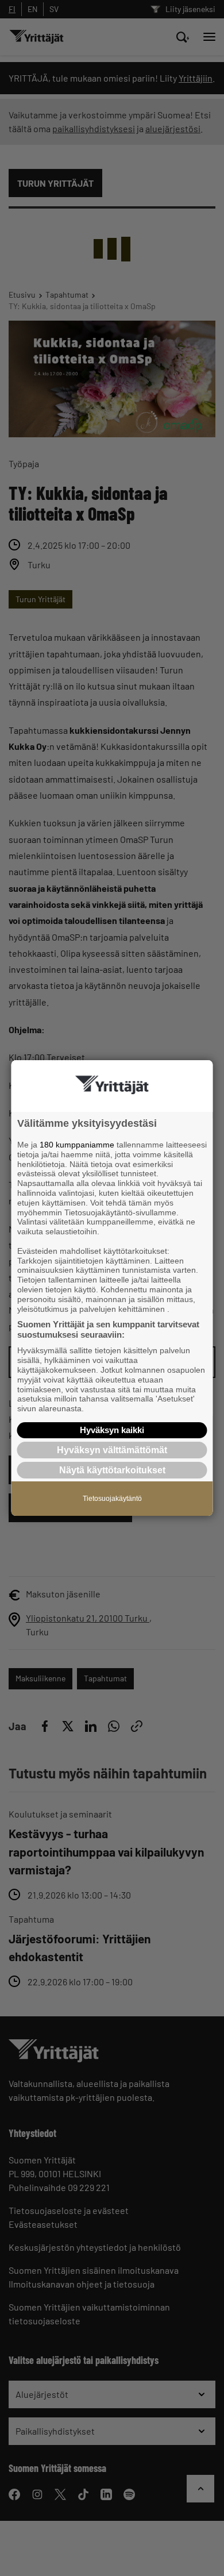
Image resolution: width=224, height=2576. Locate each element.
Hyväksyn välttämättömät (112, 1450)
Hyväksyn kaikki (112, 1430)
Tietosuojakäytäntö (112, 1499)
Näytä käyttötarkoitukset (112, 1470)
